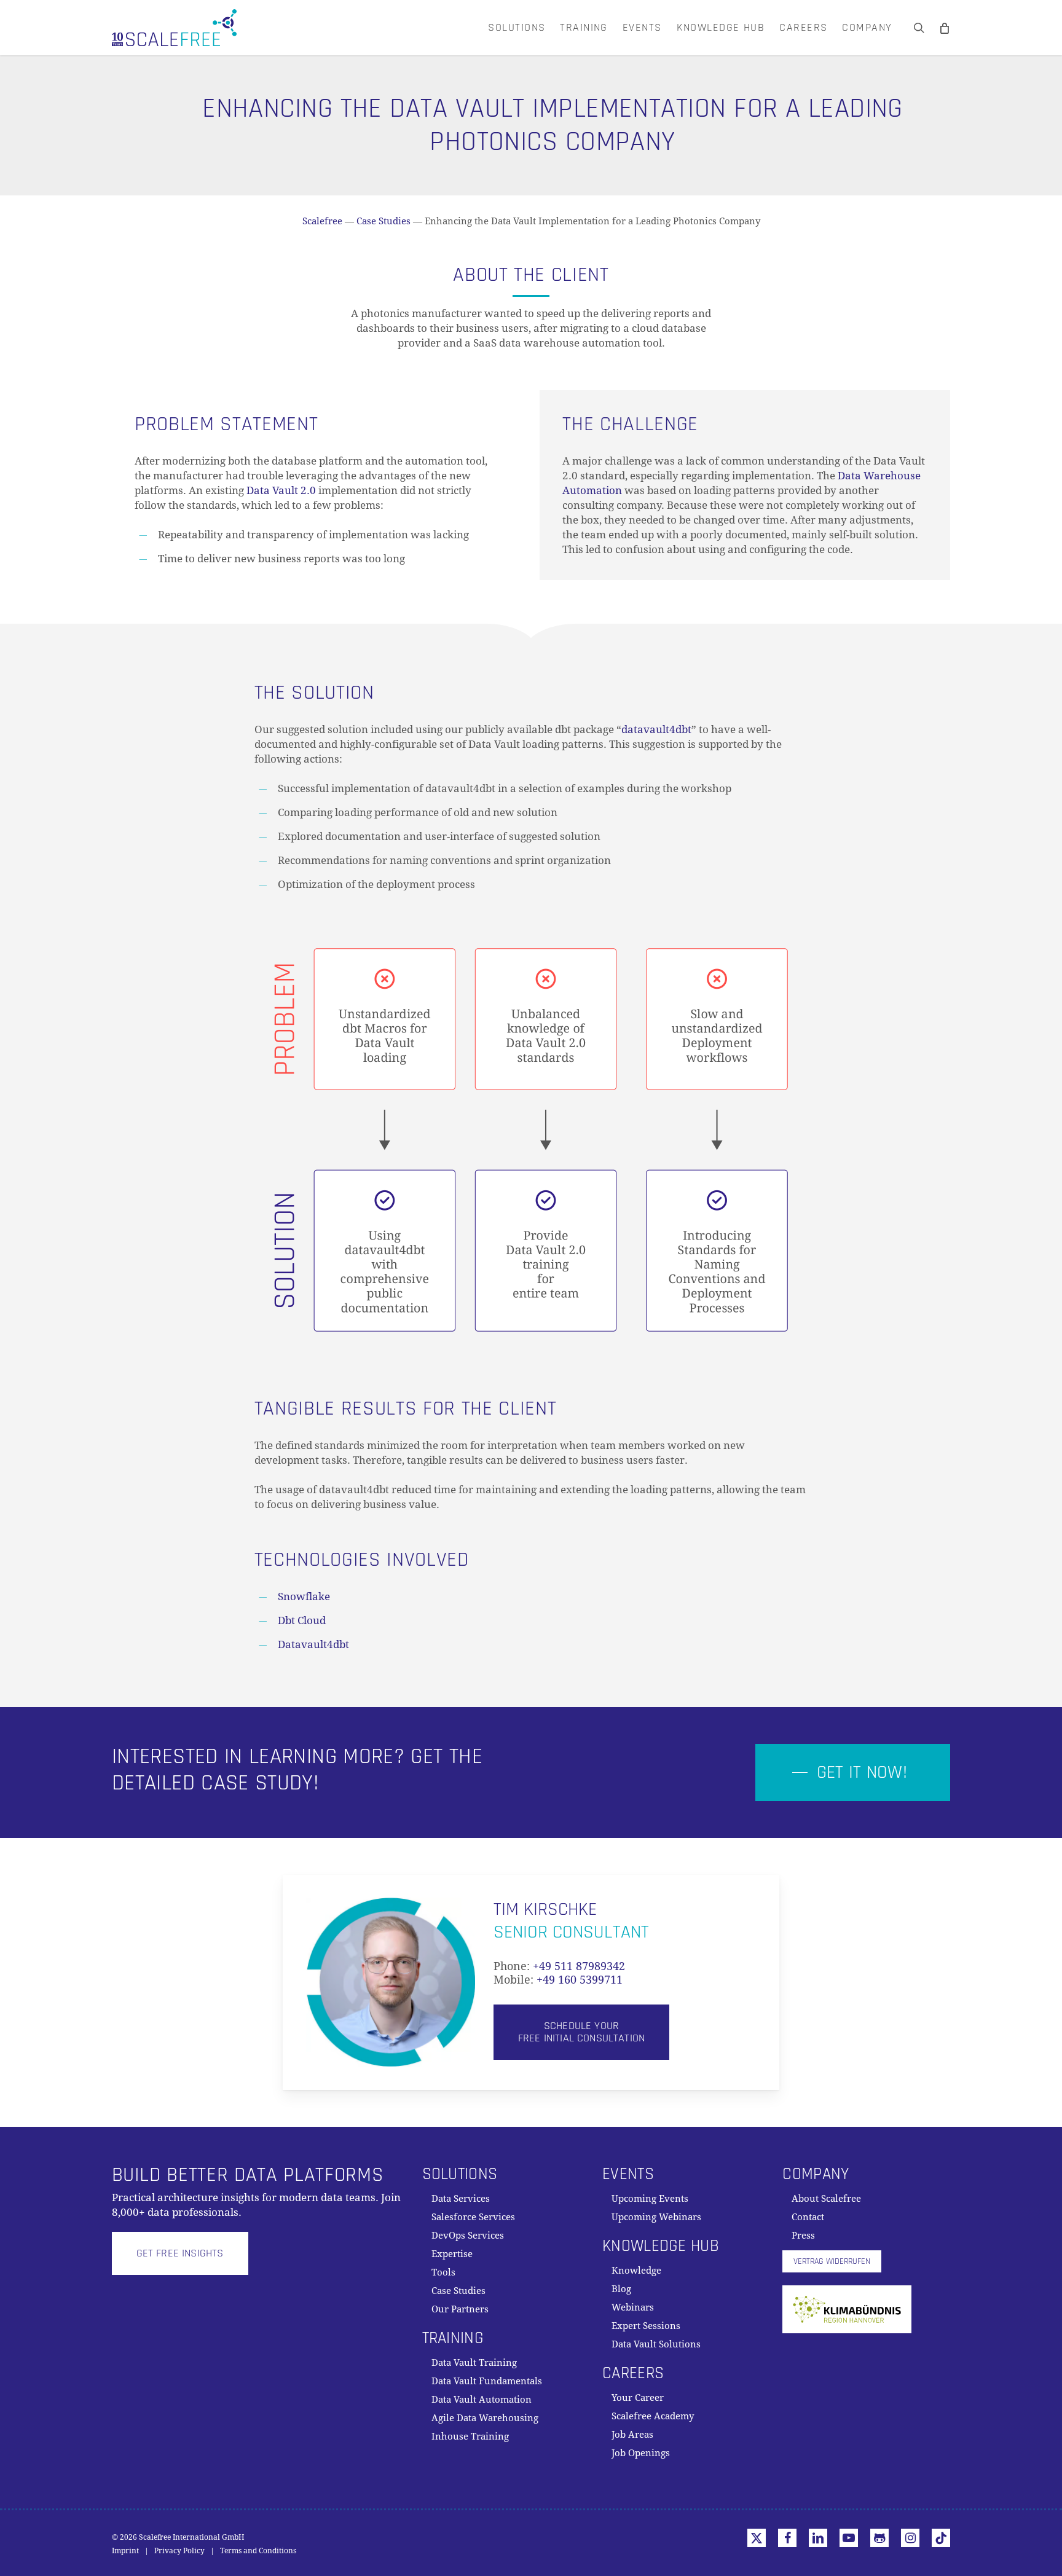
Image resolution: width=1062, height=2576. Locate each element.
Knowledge (636, 2271)
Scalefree (322, 221)
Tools (443, 2272)
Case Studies (383, 221)
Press (803, 2236)
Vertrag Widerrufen (832, 2261)
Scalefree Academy (653, 2416)
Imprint (125, 2551)
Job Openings (641, 2453)
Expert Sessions (646, 2326)
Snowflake (304, 1596)
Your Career (638, 2398)
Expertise (452, 2254)
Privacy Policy (179, 2551)
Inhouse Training (470, 2437)
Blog (621, 2289)
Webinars (633, 2307)
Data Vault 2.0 (281, 490)
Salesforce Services (473, 2217)
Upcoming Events (650, 2199)
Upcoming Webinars (656, 2217)
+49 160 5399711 (580, 1980)
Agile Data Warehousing (485, 2418)
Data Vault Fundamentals (487, 2381)
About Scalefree (826, 2199)
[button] (853, 1773)
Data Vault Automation (482, 2400)
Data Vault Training (474, 2363)
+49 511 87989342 (579, 1966)
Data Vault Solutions (656, 2344)
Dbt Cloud (302, 1620)
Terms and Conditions (258, 2551)
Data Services (461, 2199)
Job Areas (632, 2435)
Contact (808, 2217)
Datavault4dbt (313, 1644)
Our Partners (460, 2309)
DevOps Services (468, 2236)
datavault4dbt (656, 729)
